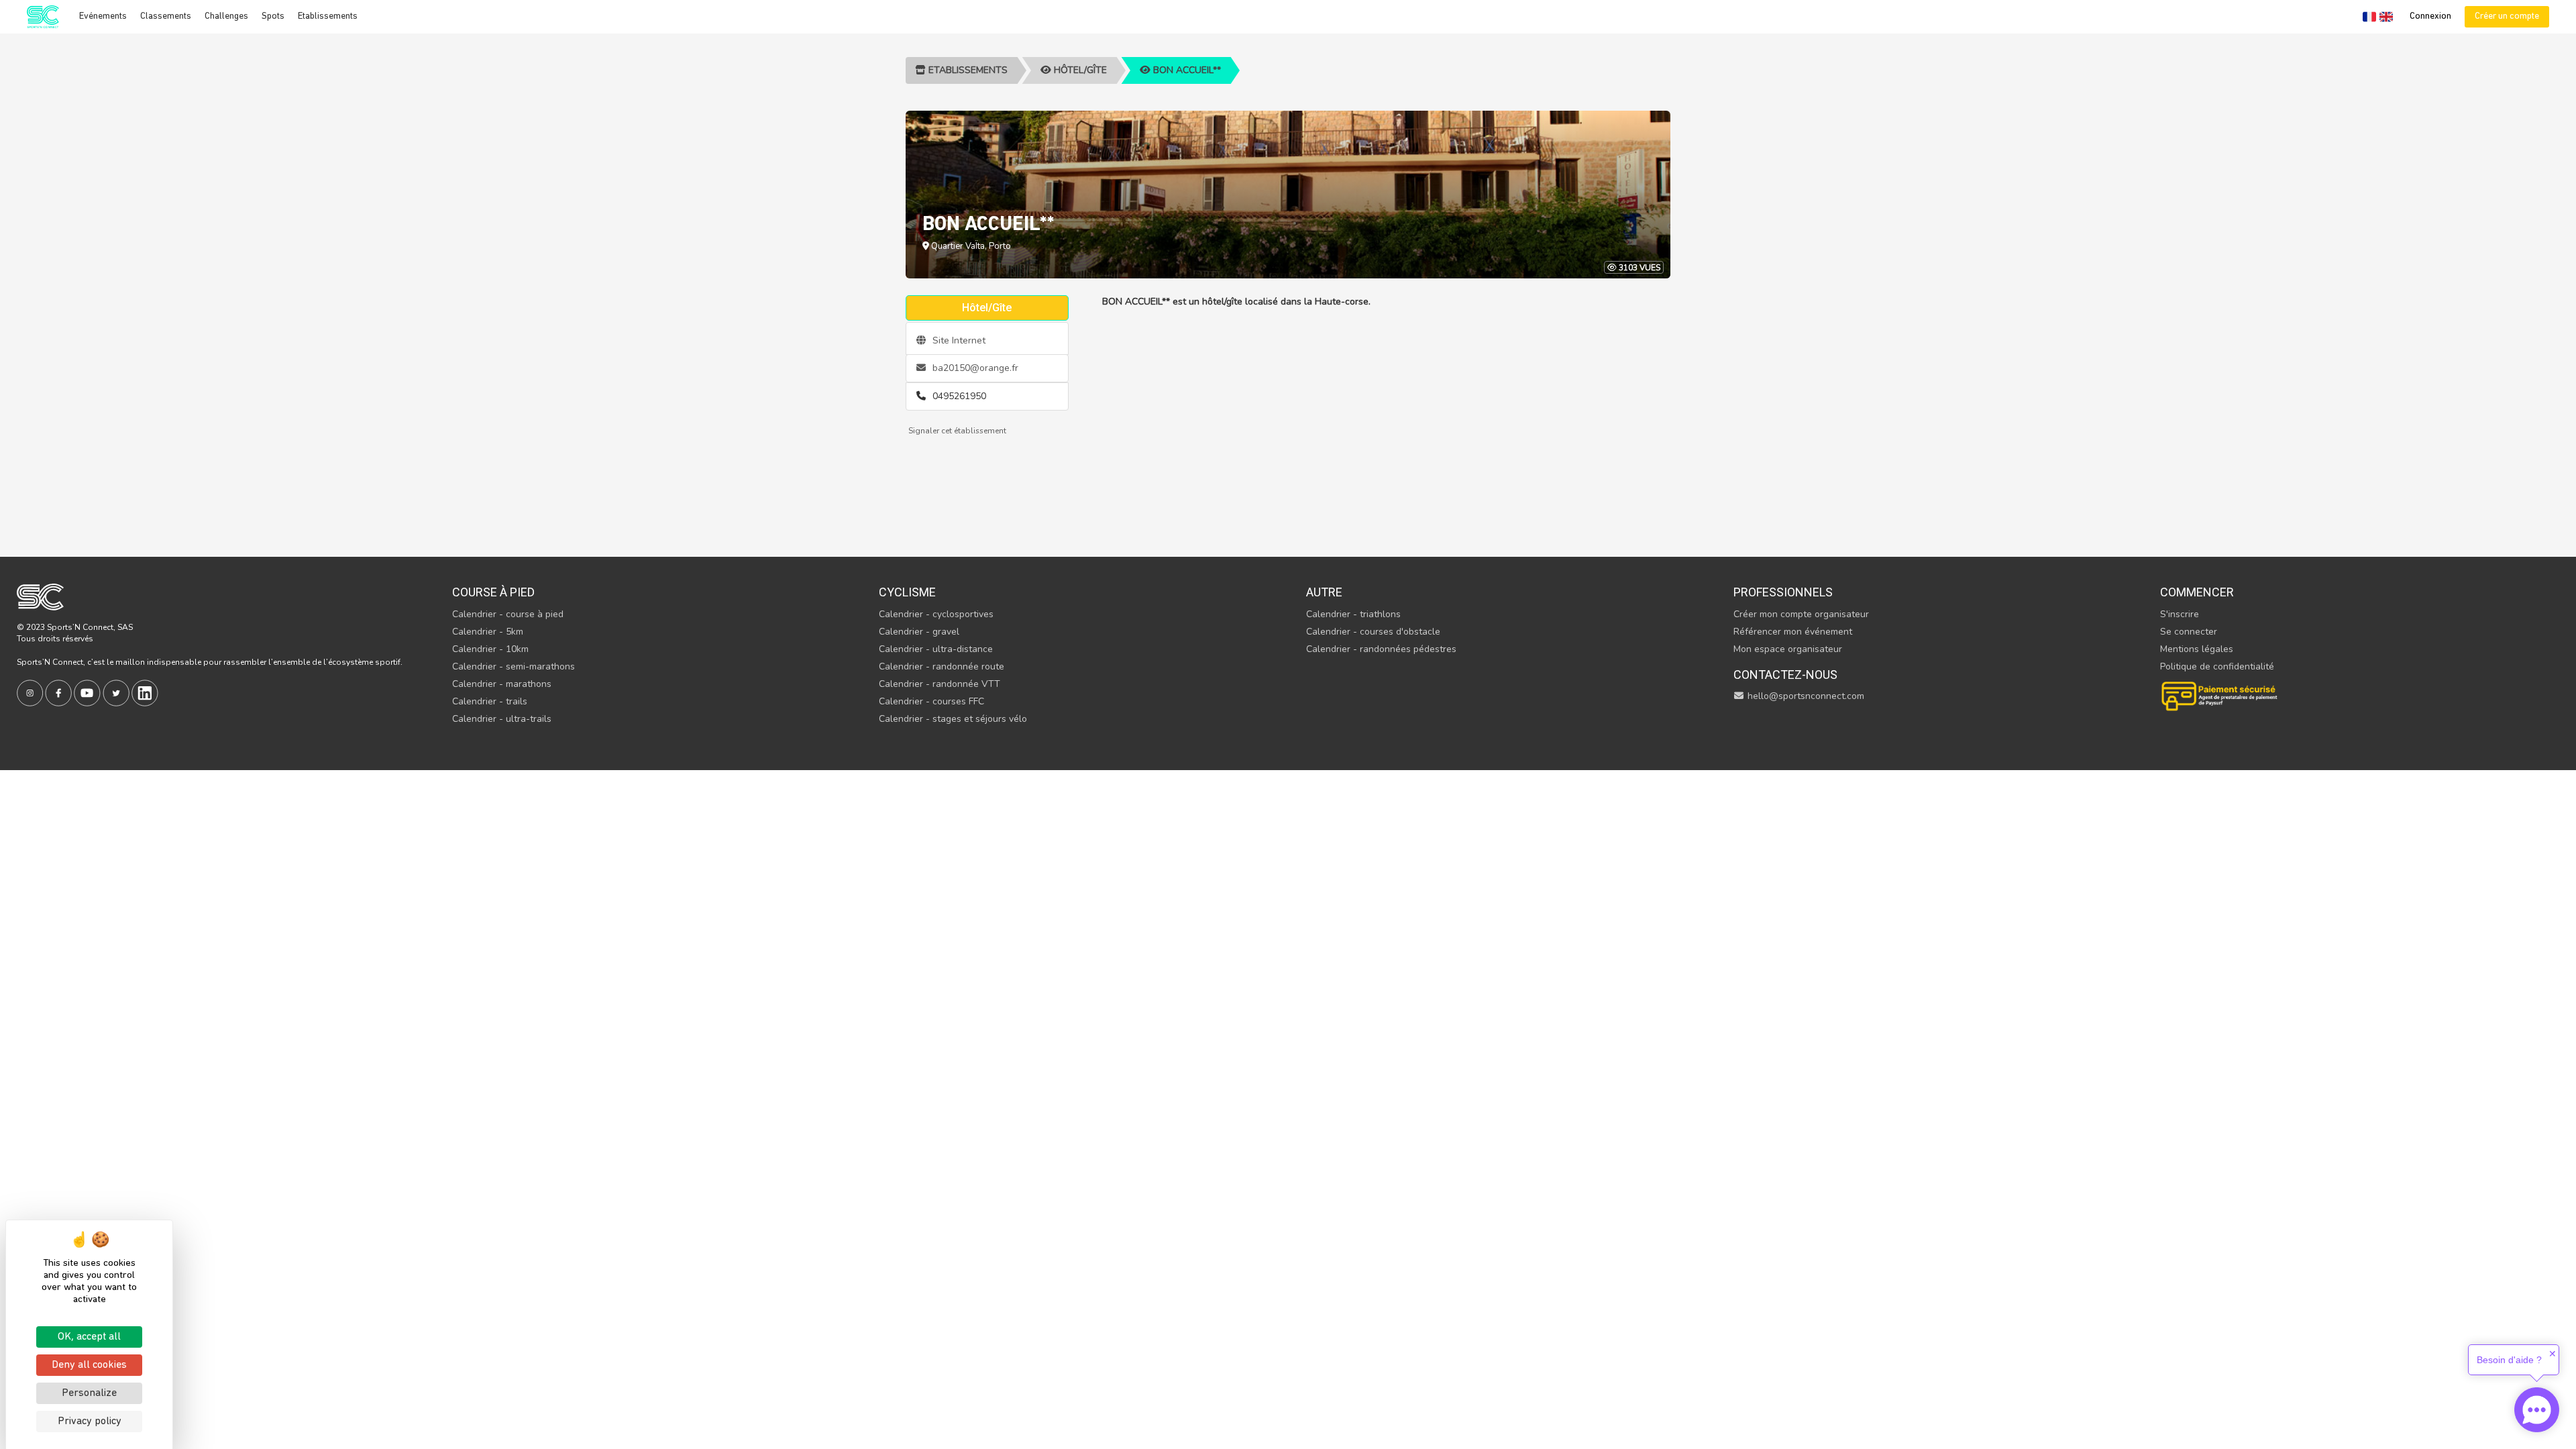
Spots (273, 16)
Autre (1324, 592)
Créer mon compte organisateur (1801, 614)
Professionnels (1783, 592)
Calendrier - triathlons (1353, 614)
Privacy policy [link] (90, 1421)
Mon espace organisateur (1788, 649)
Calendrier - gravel (919, 632)
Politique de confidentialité (2217, 666)
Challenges (226, 16)
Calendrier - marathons (502, 684)
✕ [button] (2553, 1354)
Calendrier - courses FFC (931, 701)
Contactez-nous (1785, 675)
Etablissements (328, 16)
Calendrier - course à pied (508, 614)
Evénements (103, 16)
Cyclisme (907, 592)
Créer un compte (2507, 16)
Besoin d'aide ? (2509, 1360)
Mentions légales (2197, 649)
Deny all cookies (89, 1365)
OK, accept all (89, 1337)
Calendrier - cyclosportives (936, 614)
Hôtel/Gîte (1079, 70)
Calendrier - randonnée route (942, 666)
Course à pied (493, 592)
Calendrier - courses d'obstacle (1373, 632)
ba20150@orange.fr (974, 368)
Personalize (89, 1393)
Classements (166, 16)
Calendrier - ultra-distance (936, 649)
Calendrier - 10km (490, 649)
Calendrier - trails (490, 701)
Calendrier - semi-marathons (514, 666)
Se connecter (2189, 632)
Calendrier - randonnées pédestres (1381, 649)
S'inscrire (2180, 614)
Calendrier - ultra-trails (502, 719)
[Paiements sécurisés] (2220, 695)
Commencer (2197, 592)
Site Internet (958, 340)
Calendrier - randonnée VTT (940, 684)
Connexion (2430, 16)
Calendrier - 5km (488, 632)
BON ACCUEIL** (1186, 70)
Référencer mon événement (1793, 632)
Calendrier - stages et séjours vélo (953, 719)
